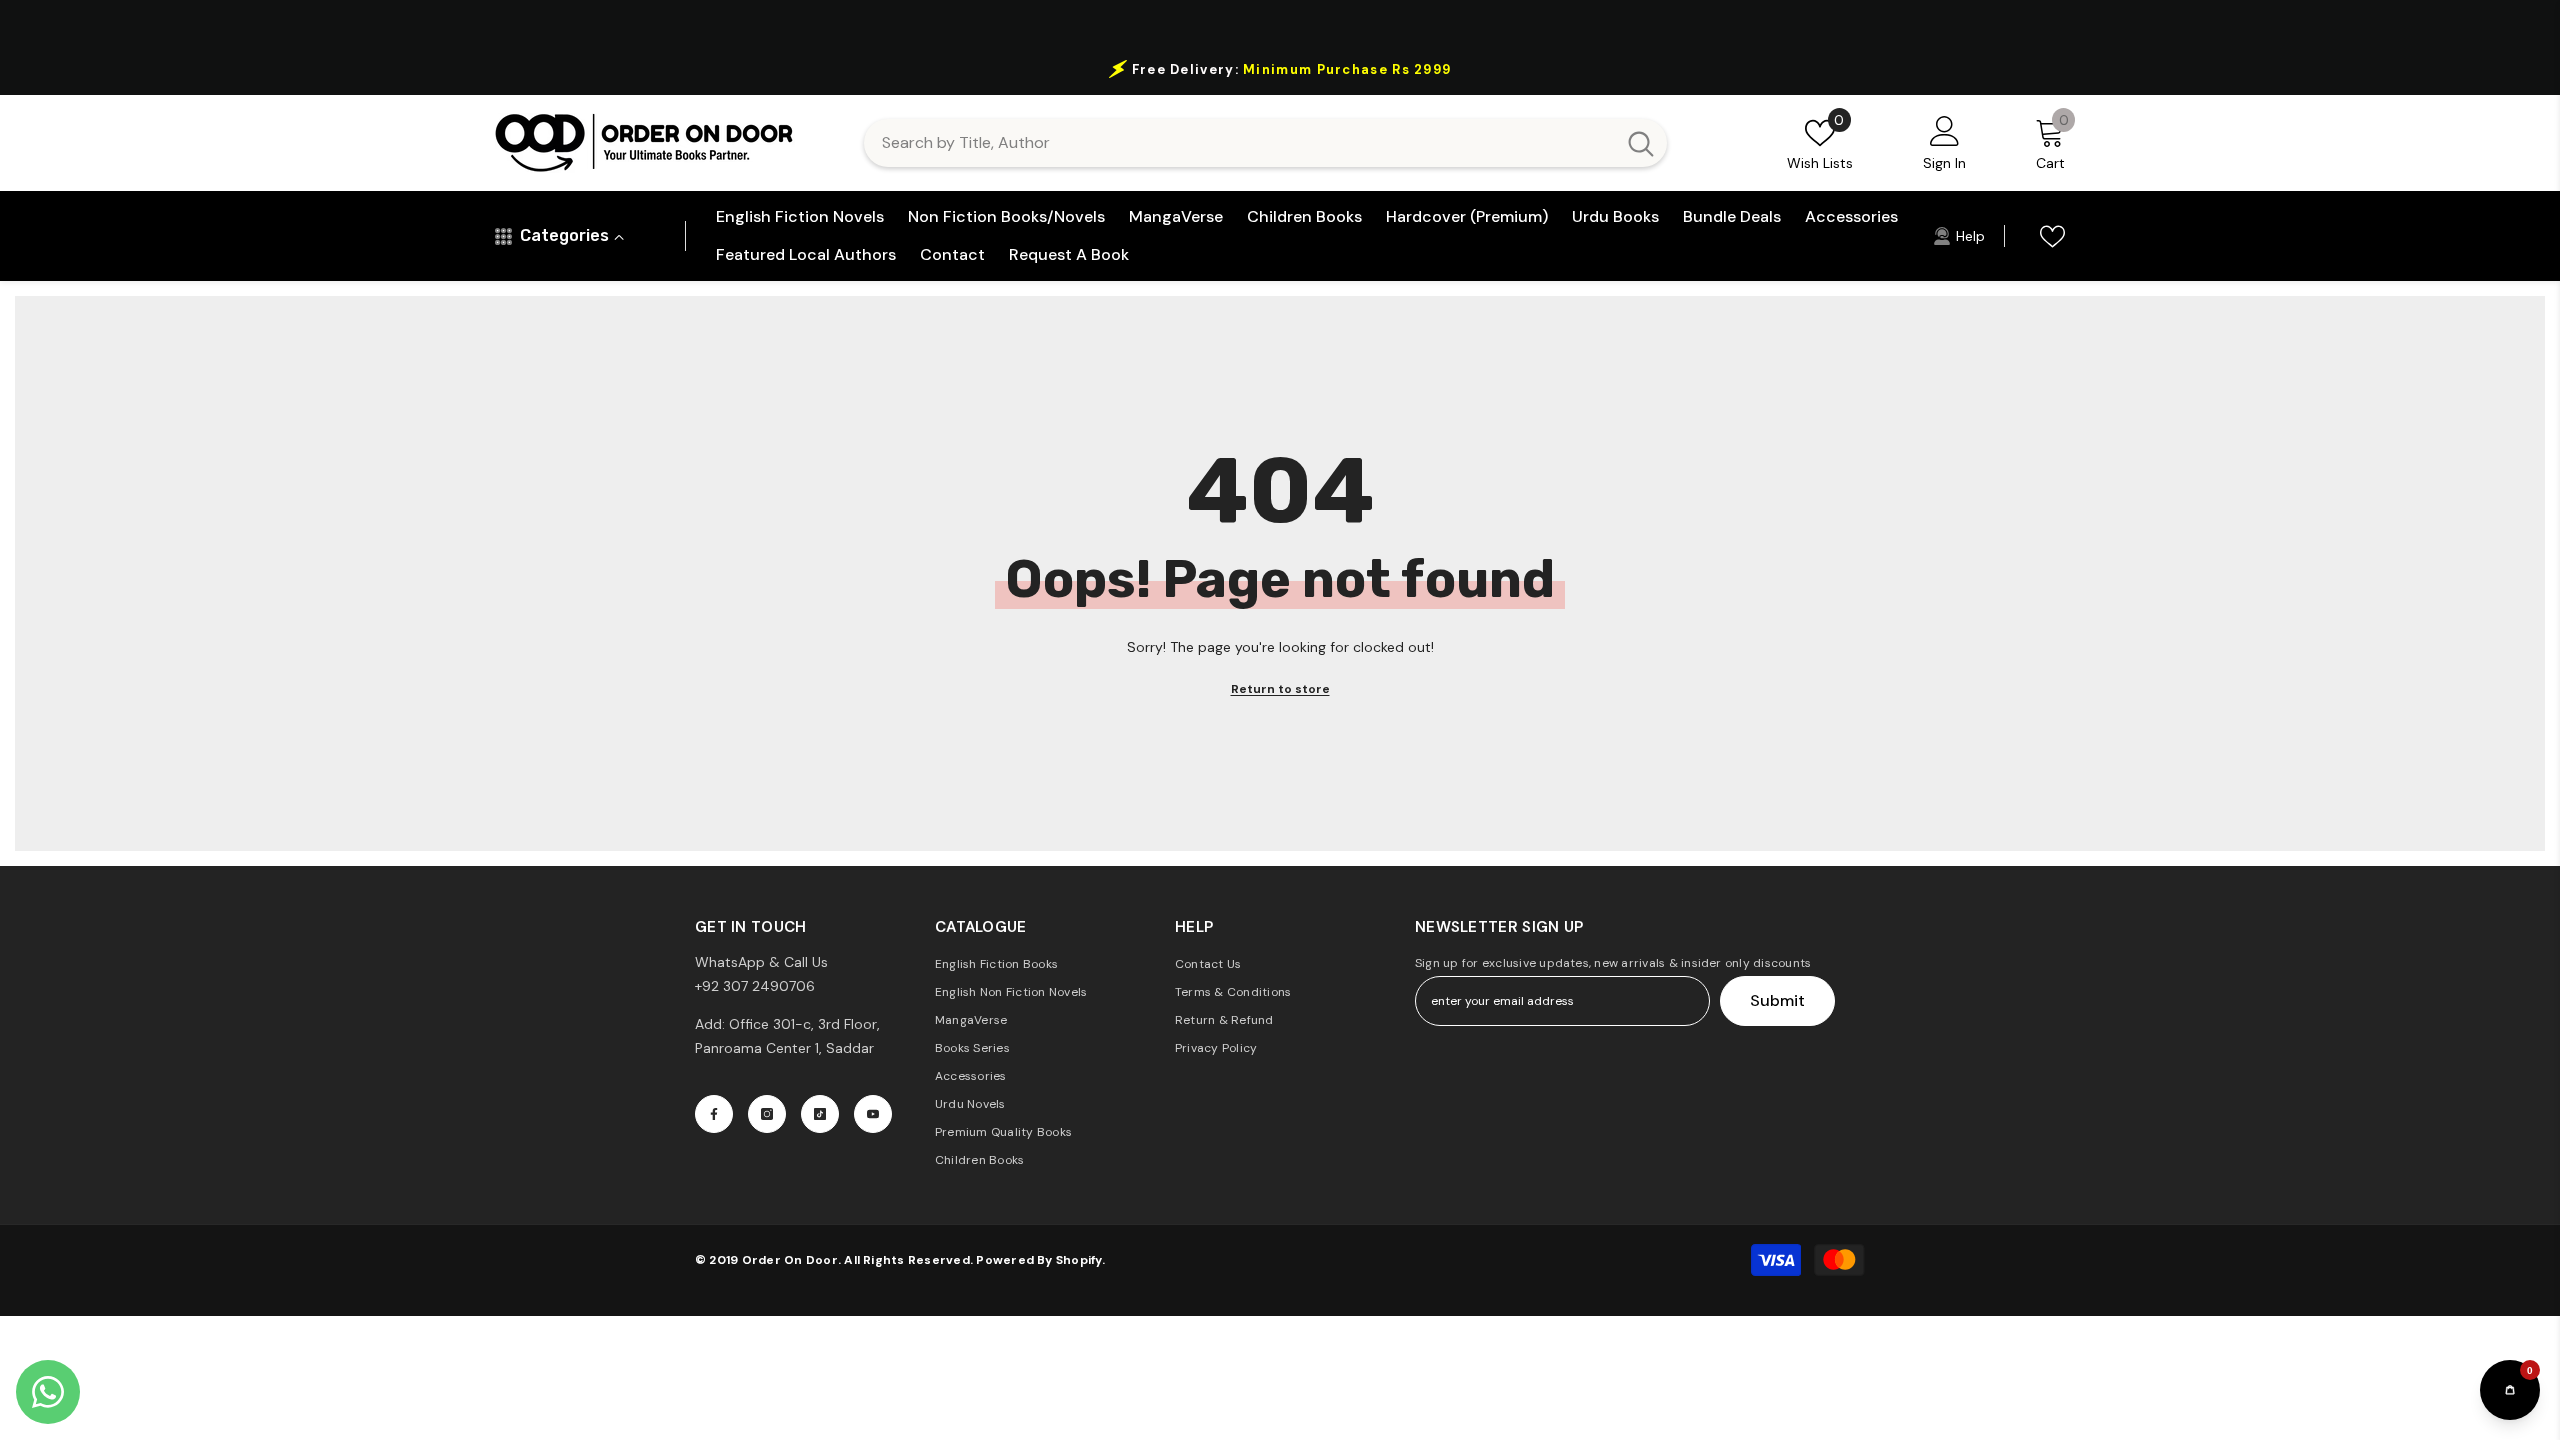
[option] (1280, 69)
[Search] (1265, 143)
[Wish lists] (2052, 236)
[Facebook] (714, 1114)
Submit (1777, 1000)
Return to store (1280, 689)
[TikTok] (820, 1114)
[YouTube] (873, 1114)
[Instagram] (767, 1114)
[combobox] (1239, 143)
